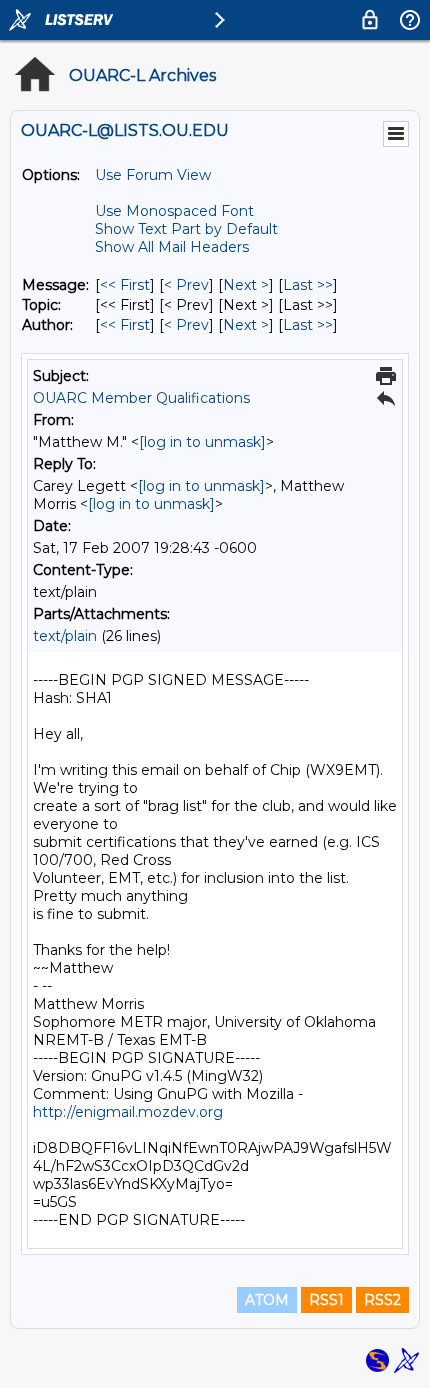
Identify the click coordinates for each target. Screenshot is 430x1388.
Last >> (308, 285)
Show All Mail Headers (172, 247)
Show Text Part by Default (186, 229)
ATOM (267, 1300)
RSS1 (326, 1300)
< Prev (186, 285)
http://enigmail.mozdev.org (128, 1112)
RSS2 (382, 1300)
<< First (125, 285)
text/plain (65, 636)
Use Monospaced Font (174, 211)
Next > (246, 285)
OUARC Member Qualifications (141, 398)
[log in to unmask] (202, 442)
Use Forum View (153, 175)
